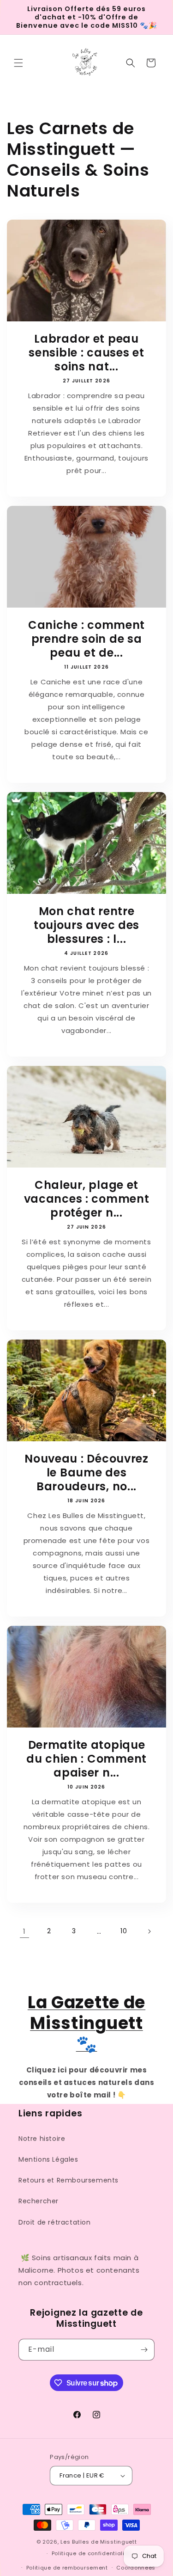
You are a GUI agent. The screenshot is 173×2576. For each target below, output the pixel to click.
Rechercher (39, 2201)
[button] (18, 63)
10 (124, 1931)
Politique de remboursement (67, 2568)
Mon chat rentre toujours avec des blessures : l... (86, 925)
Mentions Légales (48, 2159)
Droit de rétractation (55, 2222)
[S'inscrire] (144, 2350)
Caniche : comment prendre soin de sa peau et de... (86, 639)
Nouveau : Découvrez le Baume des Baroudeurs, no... (86, 1473)
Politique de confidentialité (91, 2553)
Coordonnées (136, 2568)
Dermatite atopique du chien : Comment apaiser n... (86, 1759)
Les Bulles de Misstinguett (98, 2542)
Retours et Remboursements (69, 2180)
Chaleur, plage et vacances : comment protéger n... (87, 1199)
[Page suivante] (149, 1931)
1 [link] (24, 1931)
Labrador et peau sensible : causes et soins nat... (86, 353)
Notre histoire (42, 2139)
